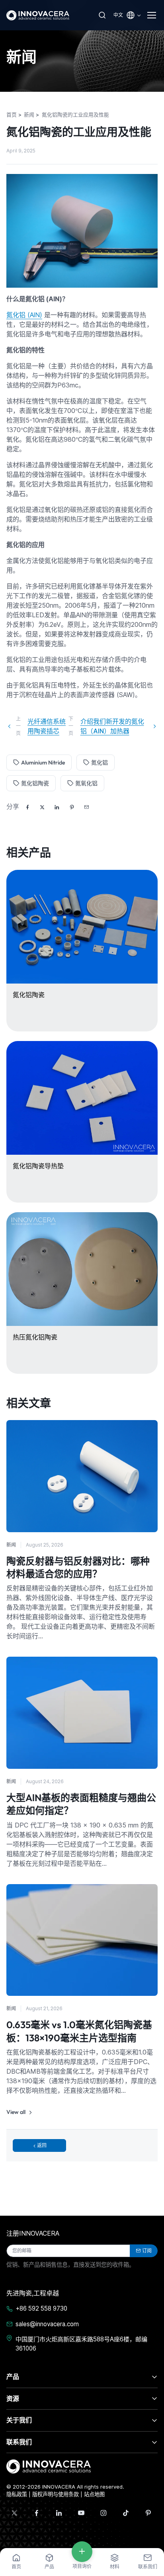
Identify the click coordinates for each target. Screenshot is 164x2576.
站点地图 (94, 2494)
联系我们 (19, 2442)
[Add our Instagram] (103, 2513)
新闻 (11, 1545)
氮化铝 (100, 763)
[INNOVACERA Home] (49, 2466)
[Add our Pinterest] (148, 2513)
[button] (86, 807)
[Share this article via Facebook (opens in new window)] (27, 807)
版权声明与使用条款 (56, 2494)
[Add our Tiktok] (126, 2513)
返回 (42, 2145)
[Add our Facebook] (37, 2513)
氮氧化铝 (86, 783)
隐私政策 (17, 2494)
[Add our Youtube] (81, 2513)
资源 (13, 2398)
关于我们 (19, 2420)
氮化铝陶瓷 (35, 783)
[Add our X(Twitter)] (14, 2513)
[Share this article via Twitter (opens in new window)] (42, 807)
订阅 (147, 2251)
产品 (13, 2376)
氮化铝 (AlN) (24, 315)
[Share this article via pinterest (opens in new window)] (72, 807)
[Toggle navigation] (152, 15)
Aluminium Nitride (43, 763)
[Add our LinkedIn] (59, 2513)
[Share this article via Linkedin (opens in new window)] (57, 807)
